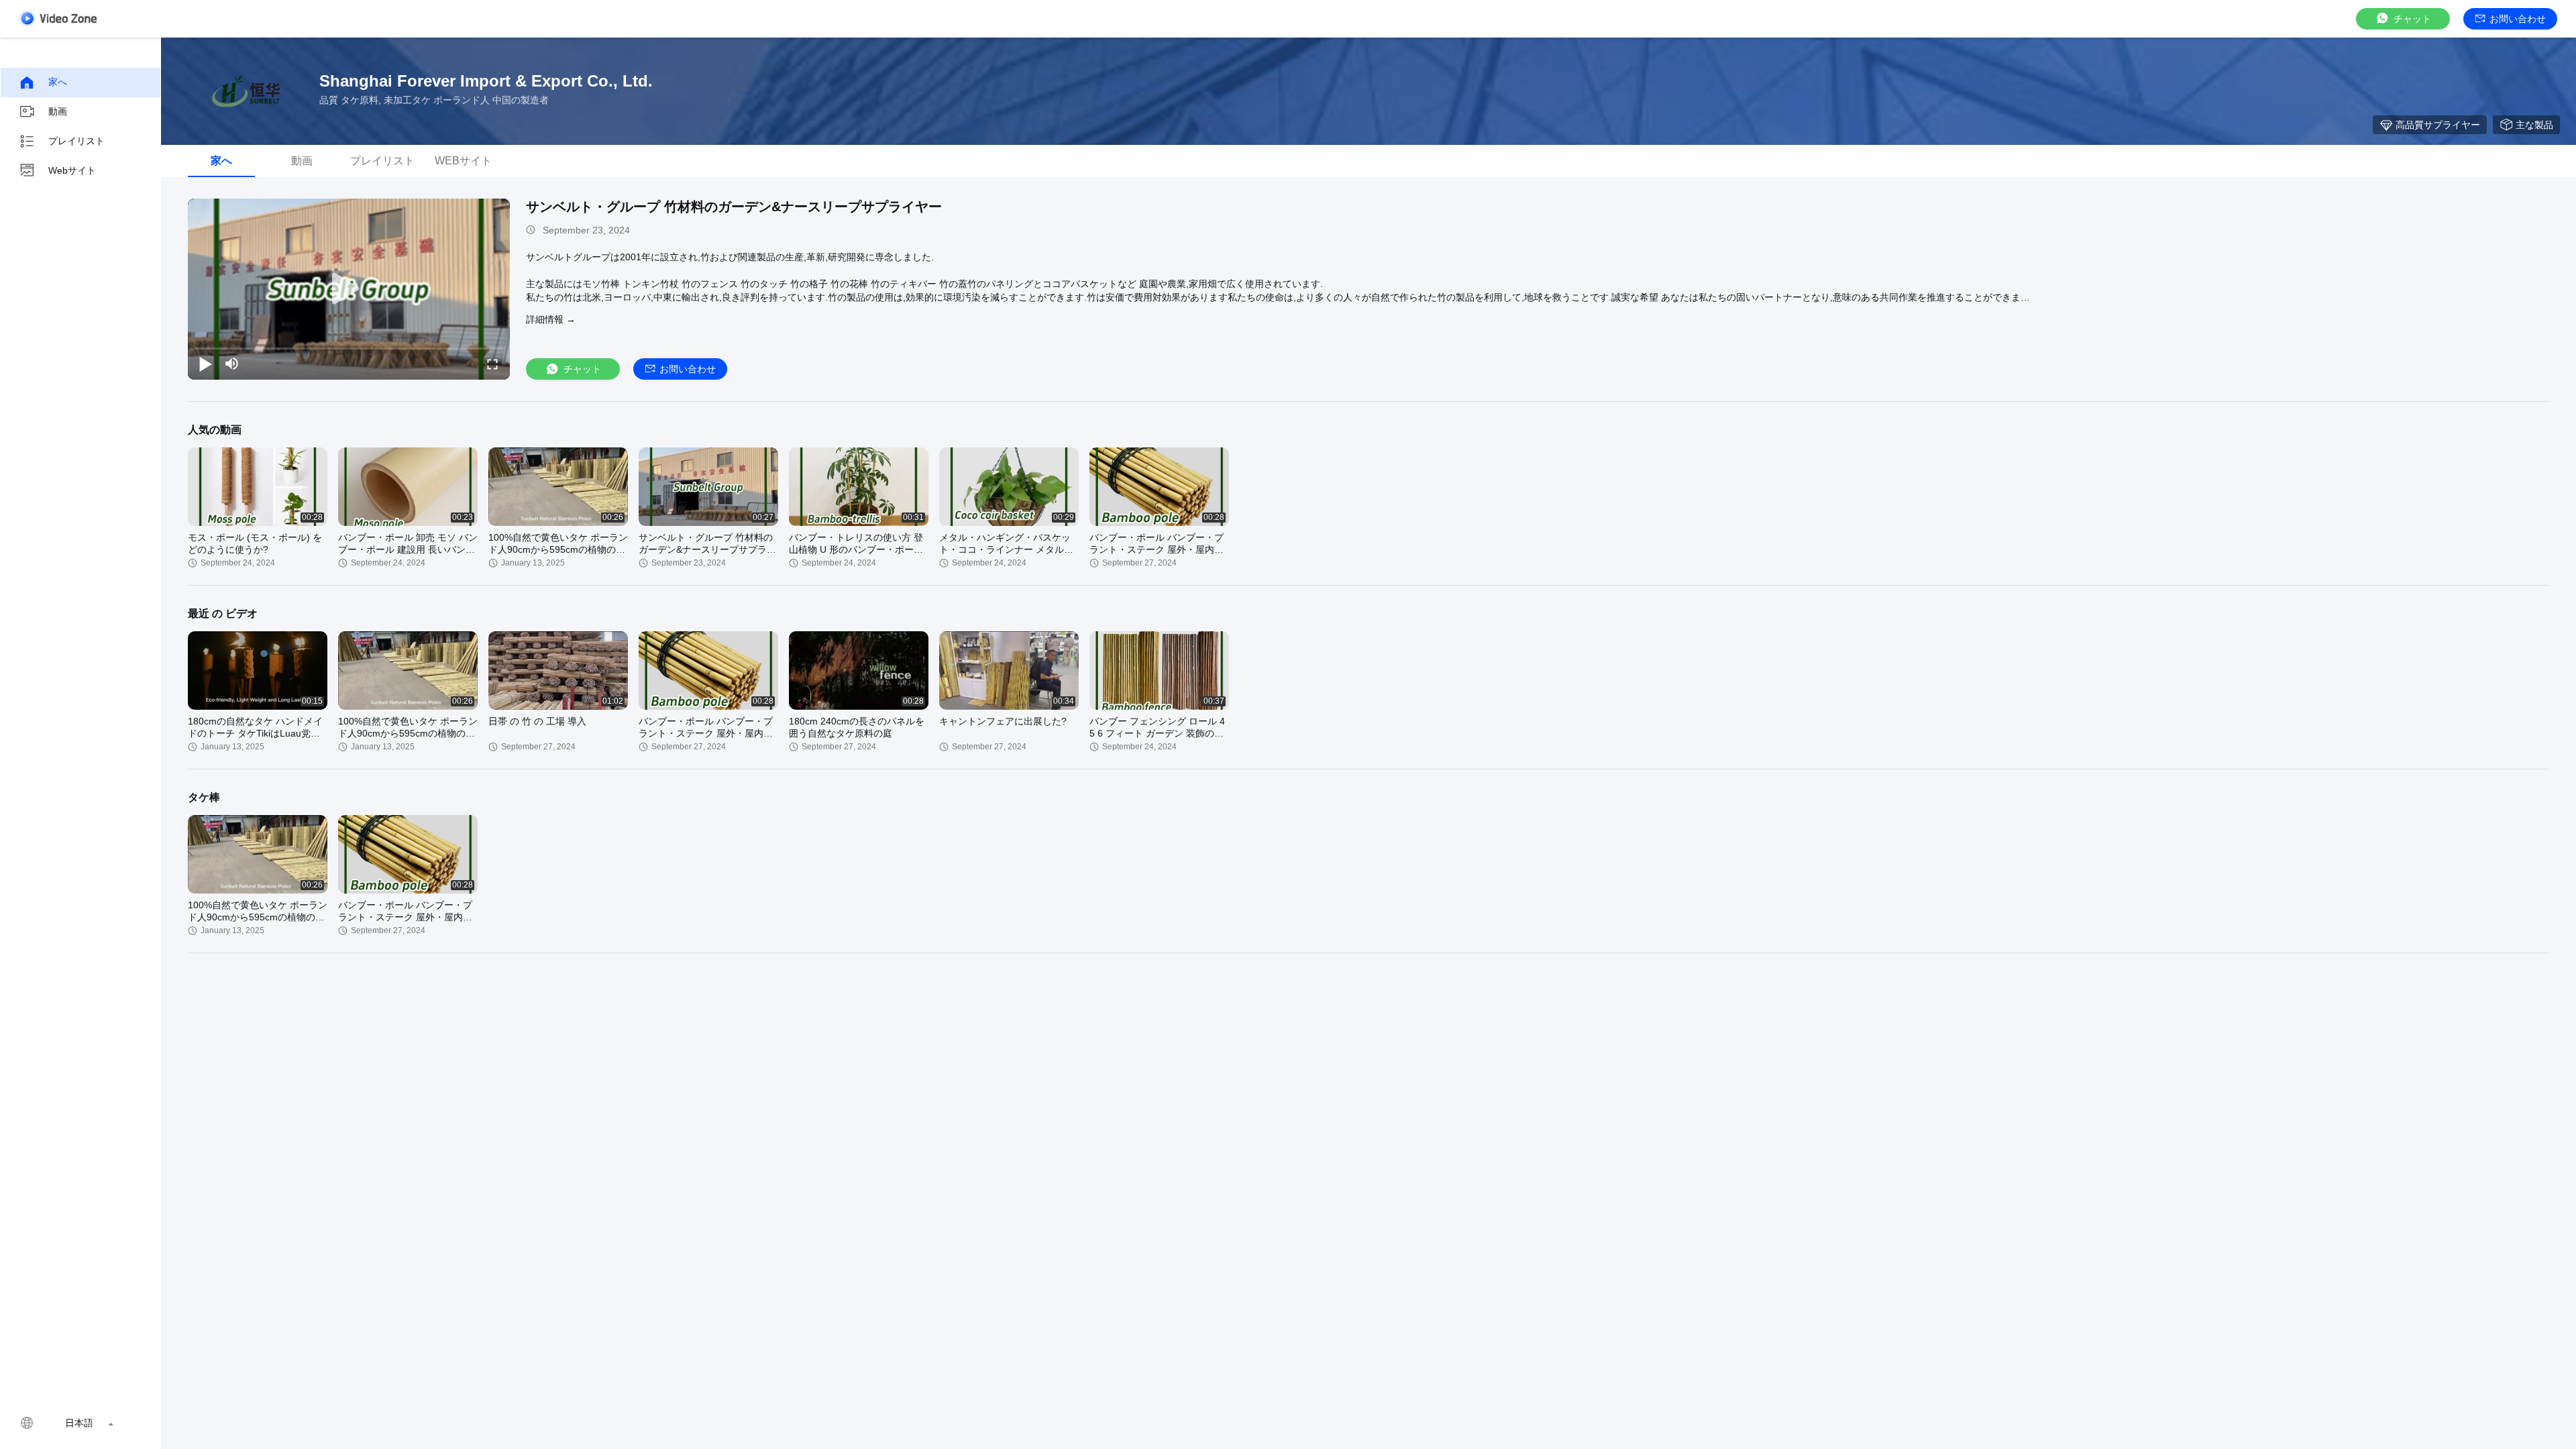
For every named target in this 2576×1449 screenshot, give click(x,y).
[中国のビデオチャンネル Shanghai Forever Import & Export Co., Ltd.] (58, 18)
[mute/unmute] (232, 364)
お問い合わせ (2518, 19)
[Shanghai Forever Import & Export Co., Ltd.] (248, 91)
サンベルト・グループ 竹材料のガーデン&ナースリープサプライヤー (734, 207)
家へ (58, 82)
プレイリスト (76, 141)
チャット (2412, 19)
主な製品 (2534, 125)
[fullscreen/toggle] (492, 364)
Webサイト (72, 170)
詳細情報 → (551, 319)
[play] (349, 289)
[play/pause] (205, 364)
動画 (58, 111)
